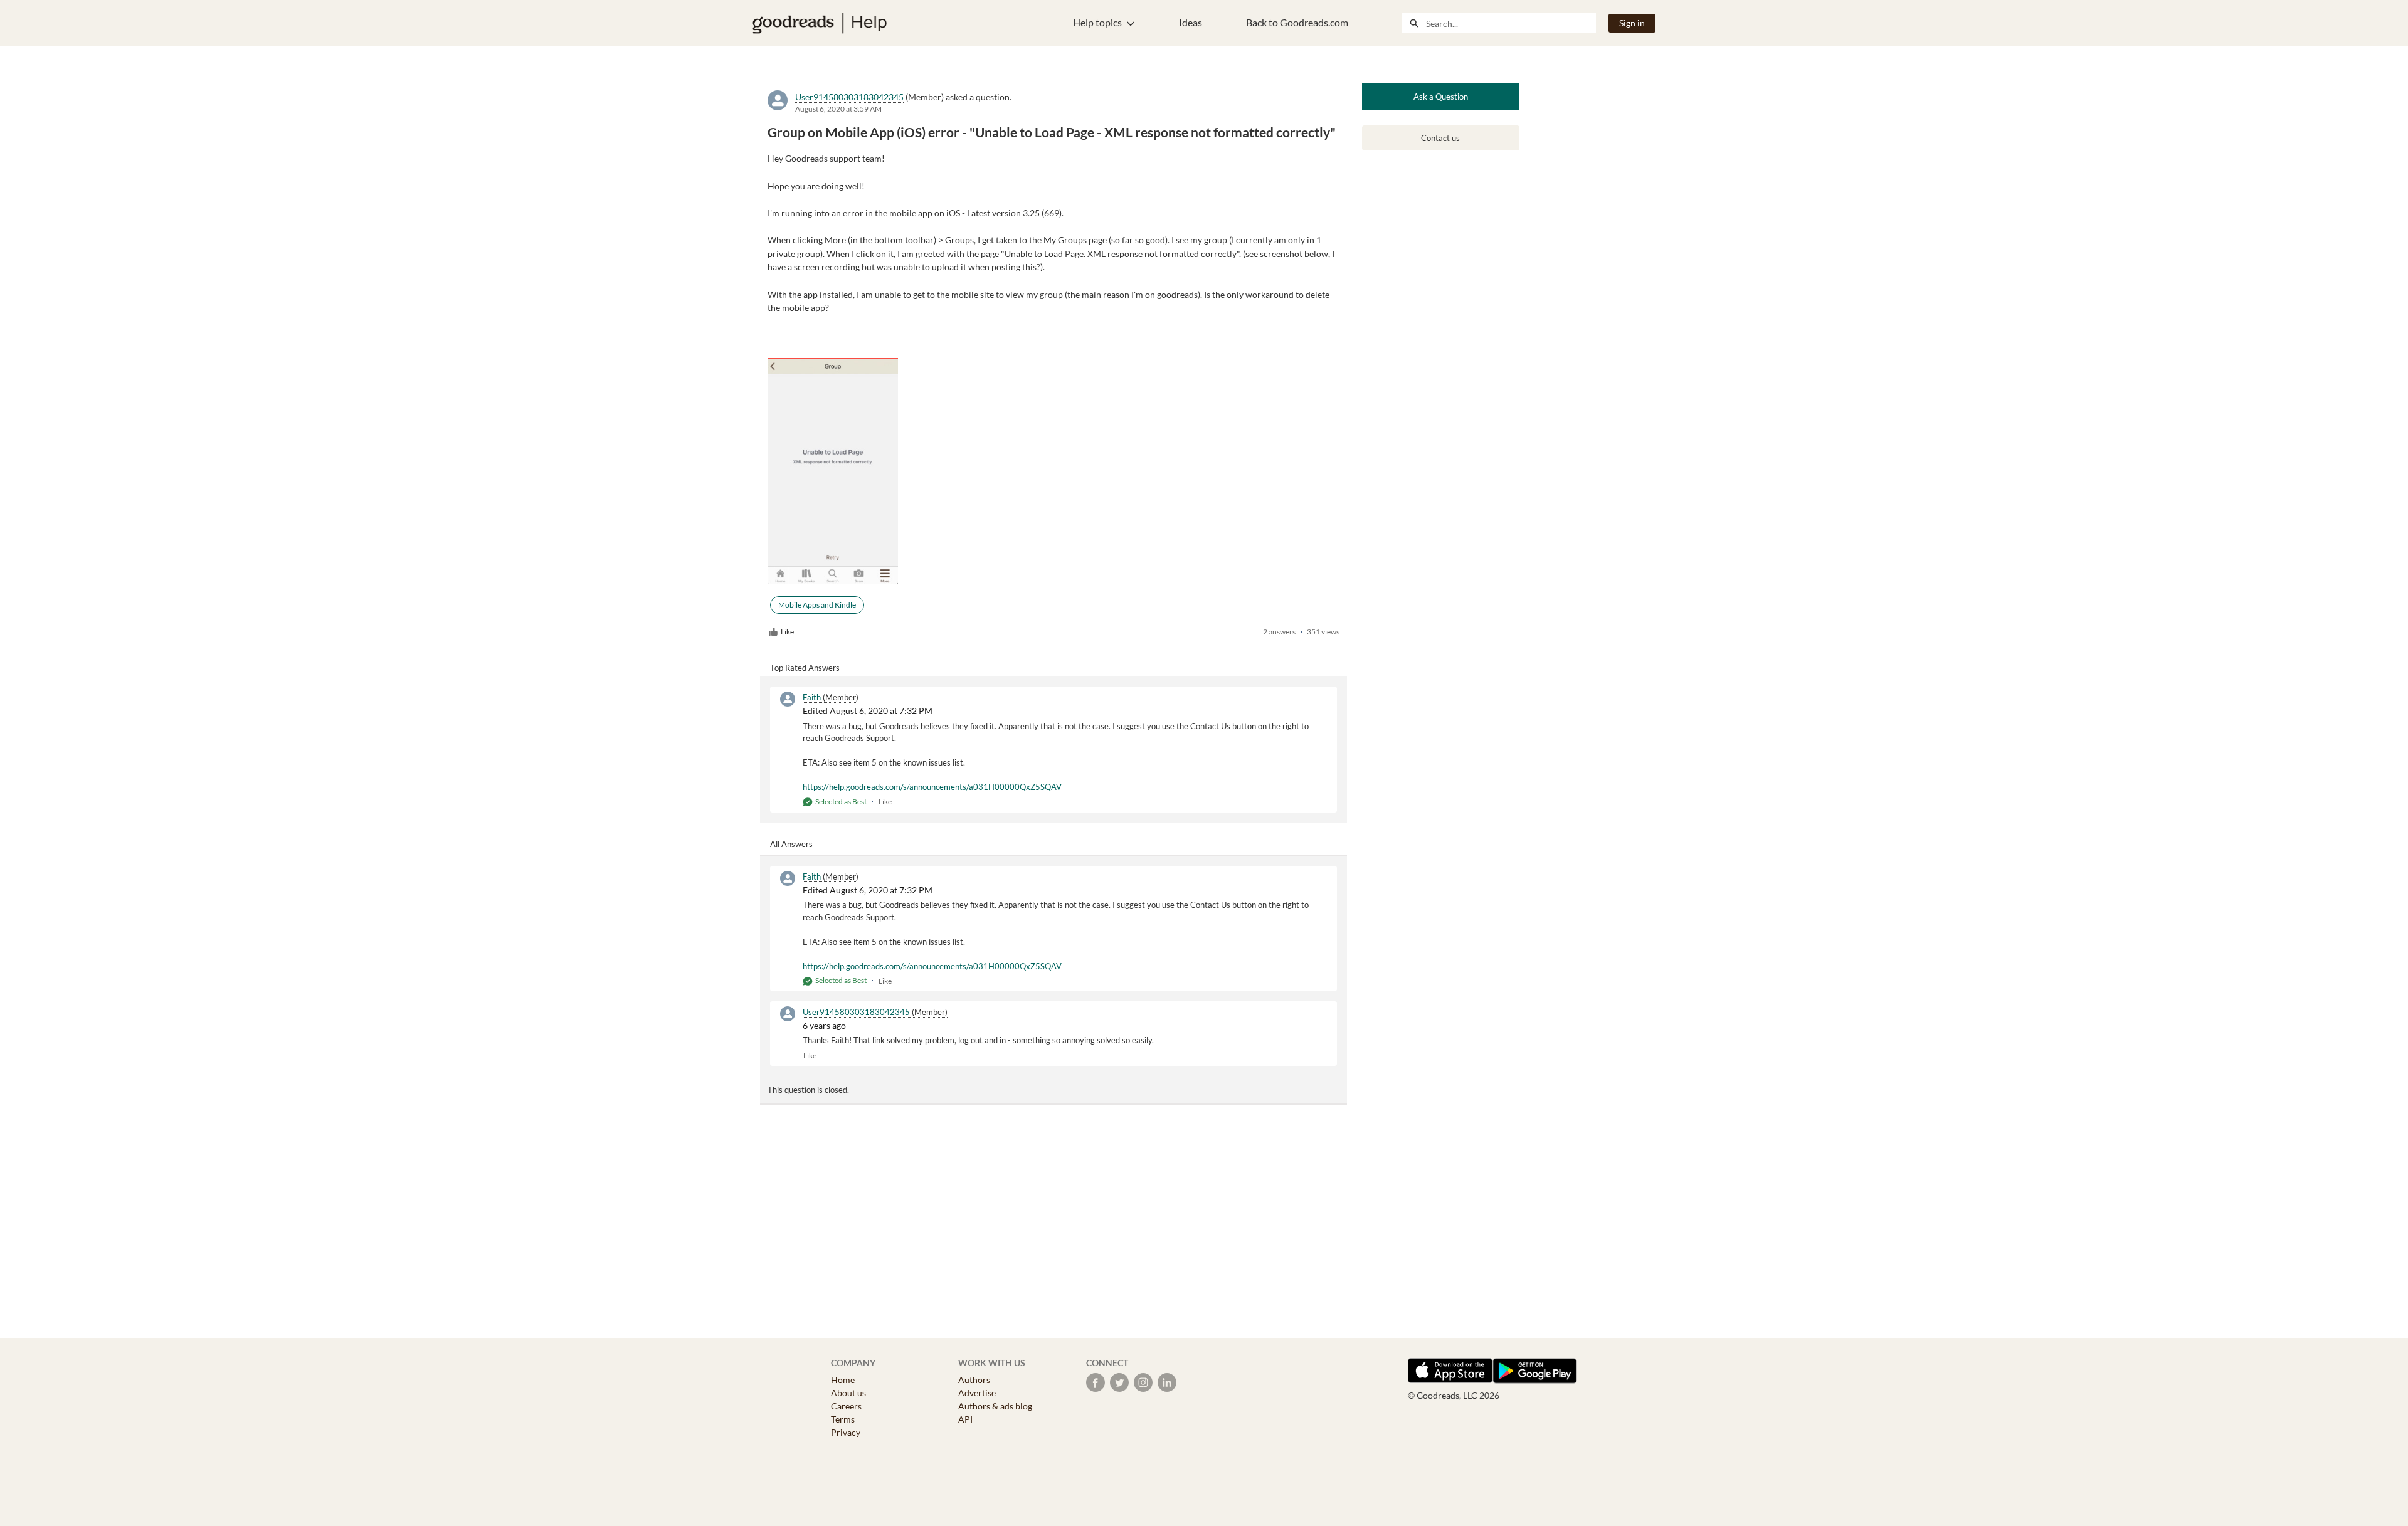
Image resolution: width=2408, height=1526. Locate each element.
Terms (843, 1419)
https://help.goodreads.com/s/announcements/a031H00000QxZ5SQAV (932, 787)
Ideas (1191, 22)
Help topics (1097, 22)
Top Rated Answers (805, 668)
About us (848, 1393)
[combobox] (1511, 23)
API (965, 1419)
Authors (974, 1380)
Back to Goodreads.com (1297, 22)
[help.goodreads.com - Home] (820, 23)
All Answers (791, 844)
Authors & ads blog (995, 1406)
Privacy (846, 1432)
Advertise (977, 1393)
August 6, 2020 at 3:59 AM (838, 109)
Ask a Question (1441, 97)
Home (843, 1380)
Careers (846, 1406)
